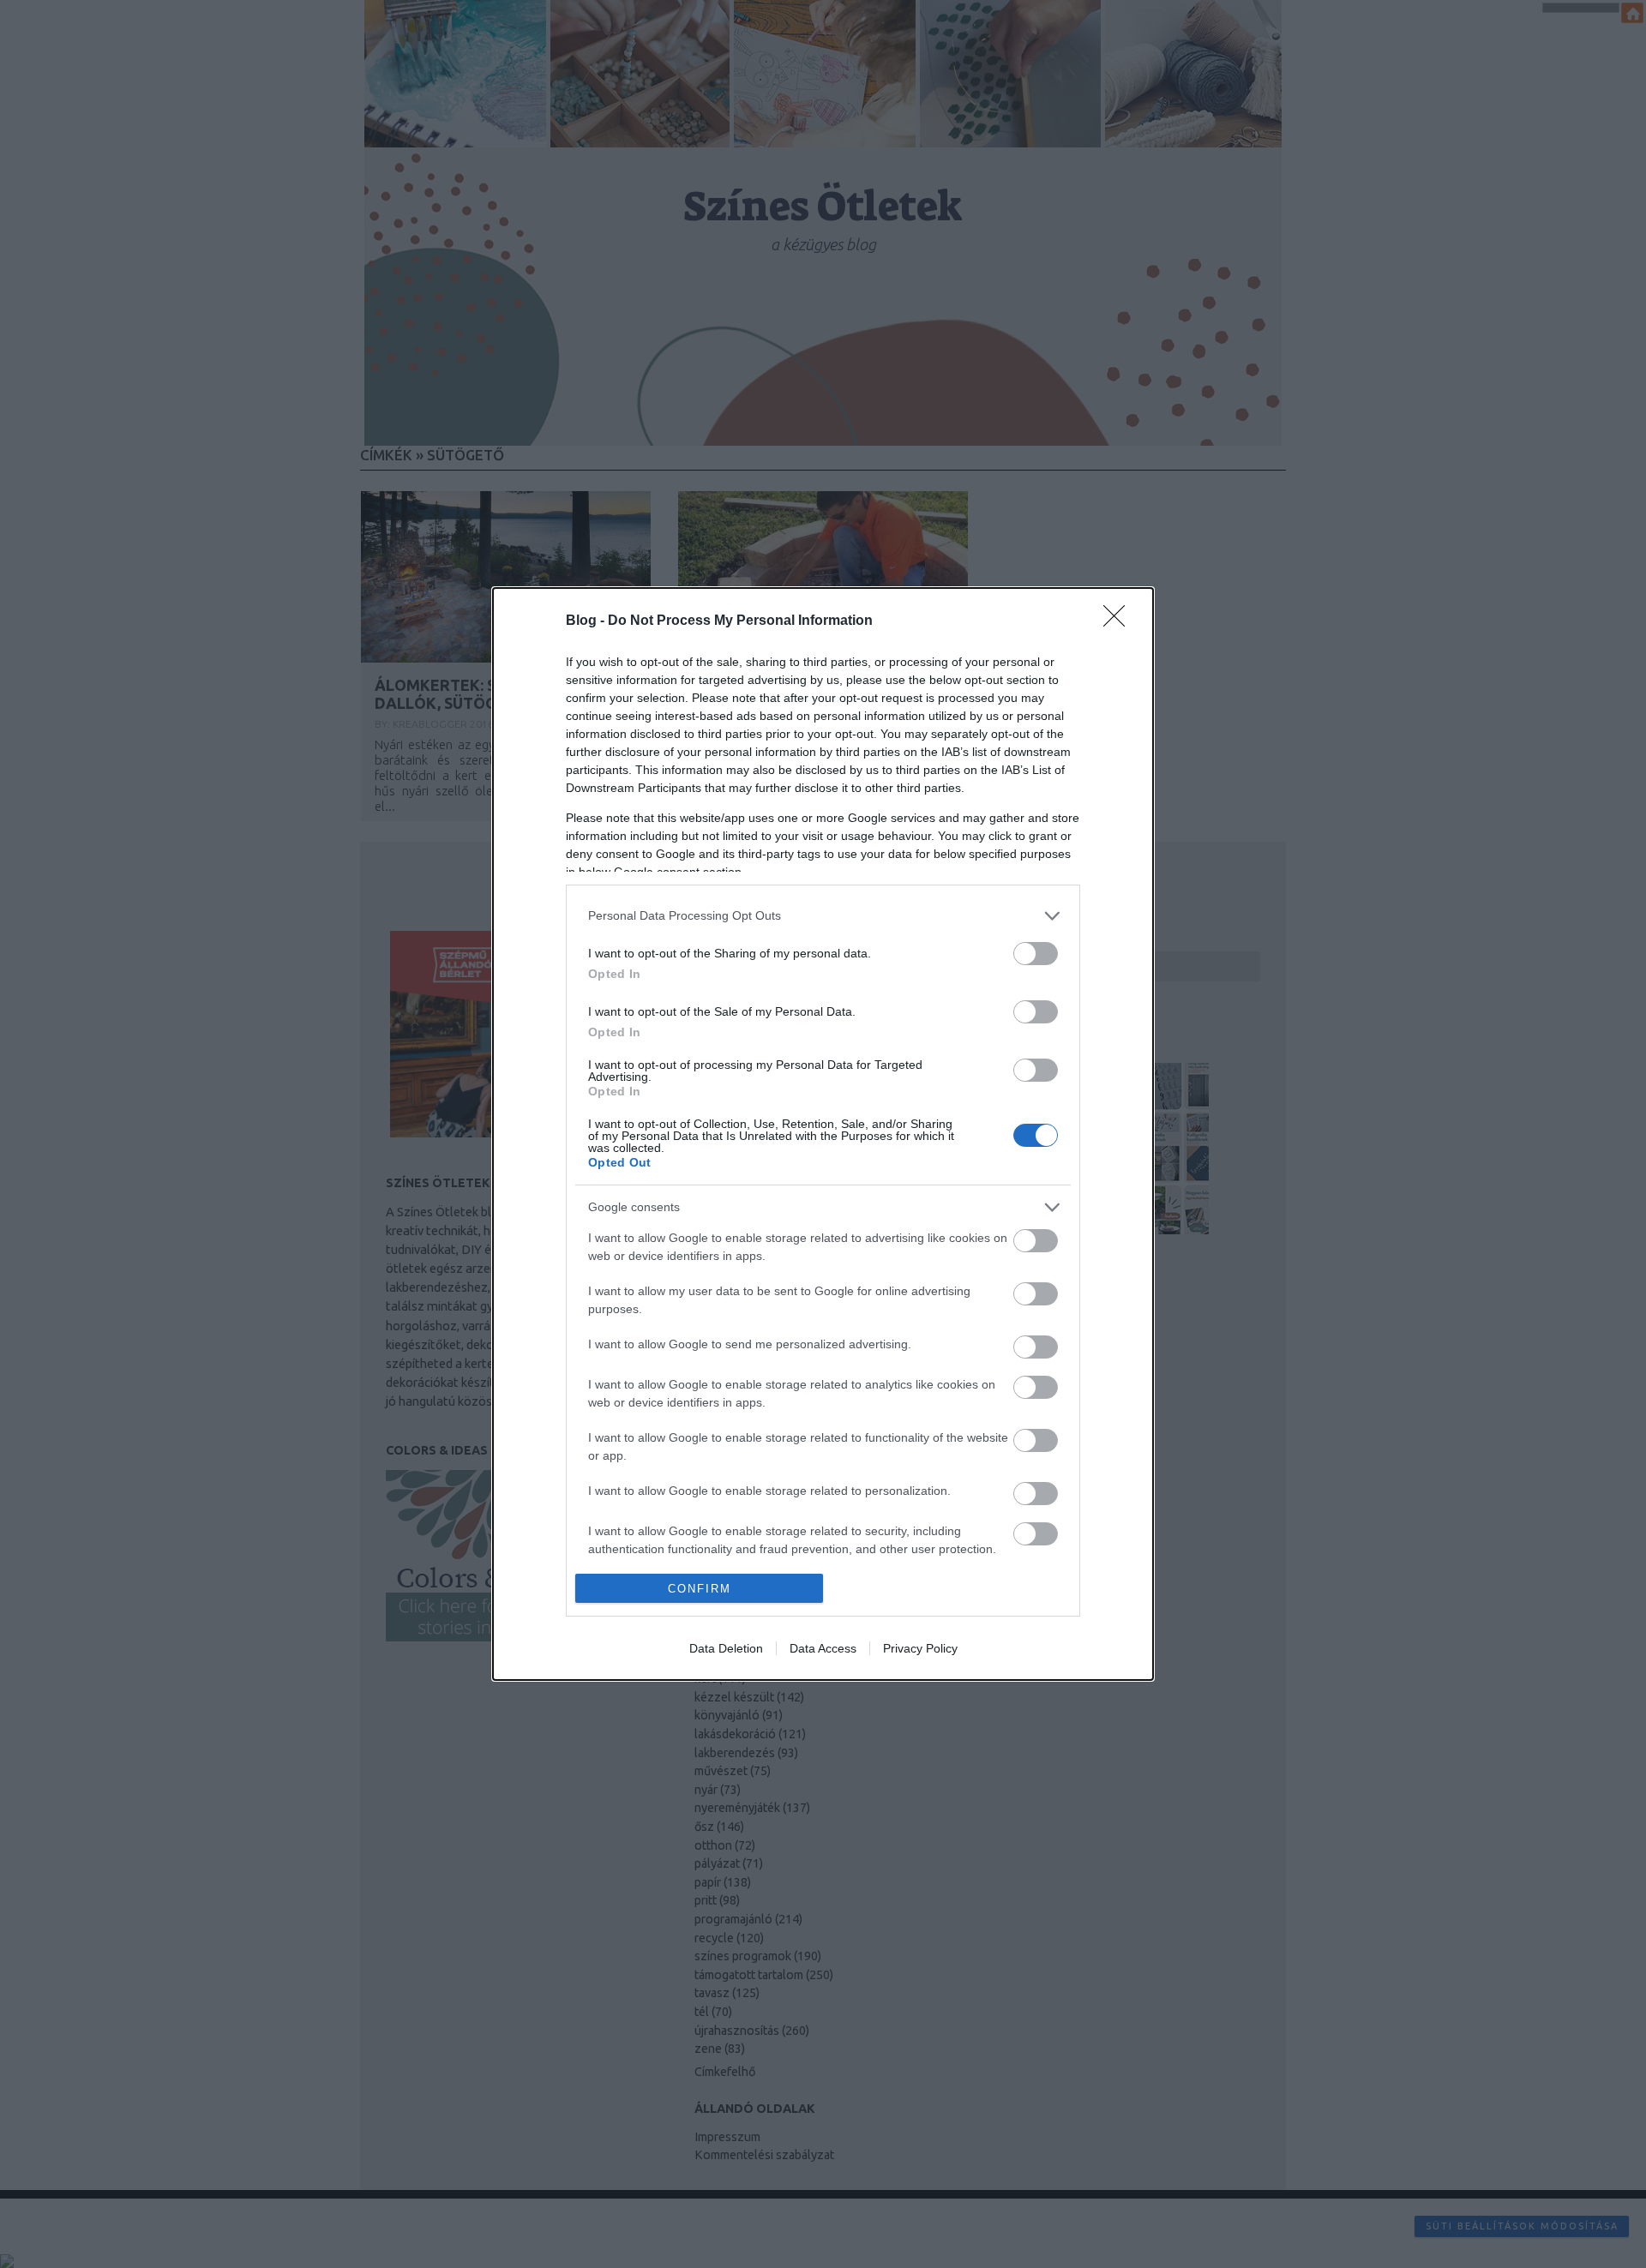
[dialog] (823, 1134)
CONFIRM (700, 1589)
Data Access (823, 1648)
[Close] (1120, 621)
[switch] (1036, 954)
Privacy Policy (920, 1648)
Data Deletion (726, 1648)
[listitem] (823, 916)
